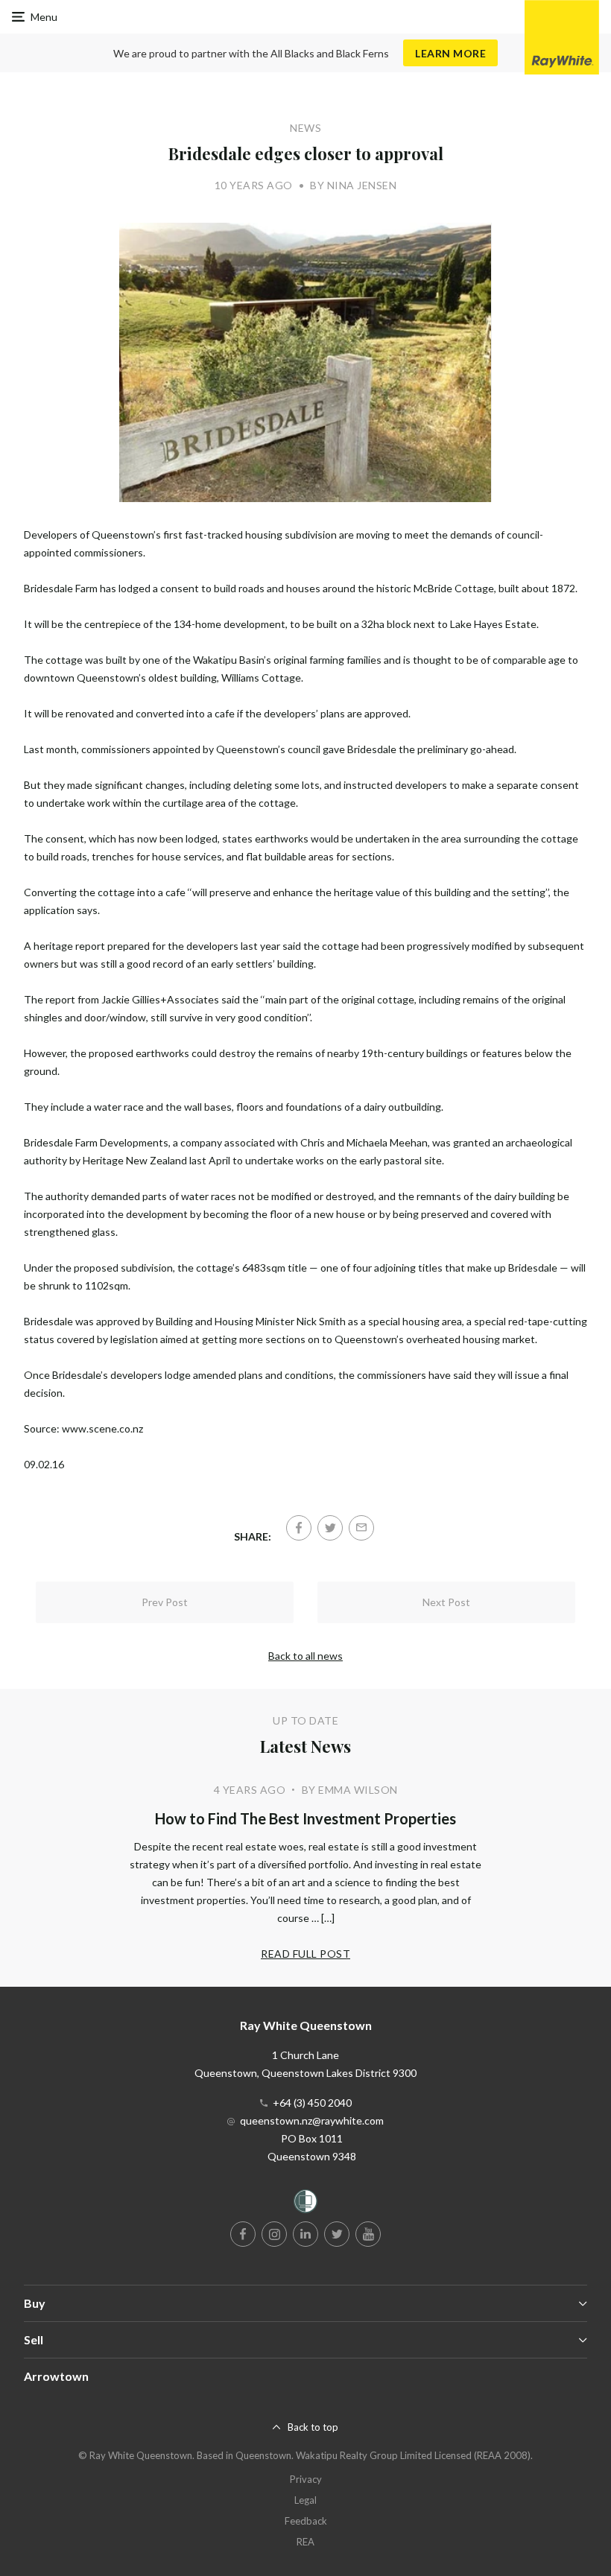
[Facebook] (299, 1528)
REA (305, 2542)
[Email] (361, 1528)
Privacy (306, 2479)
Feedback (306, 2521)
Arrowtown (56, 2376)
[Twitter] (330, 1528)
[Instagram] (274, 2234)
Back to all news (305, 1656)
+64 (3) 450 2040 (312, 2103)
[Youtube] (368, 2234)
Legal (305, 2500)
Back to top (313, 2427)
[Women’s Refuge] (305, 2204)
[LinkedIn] (305, 2234)
